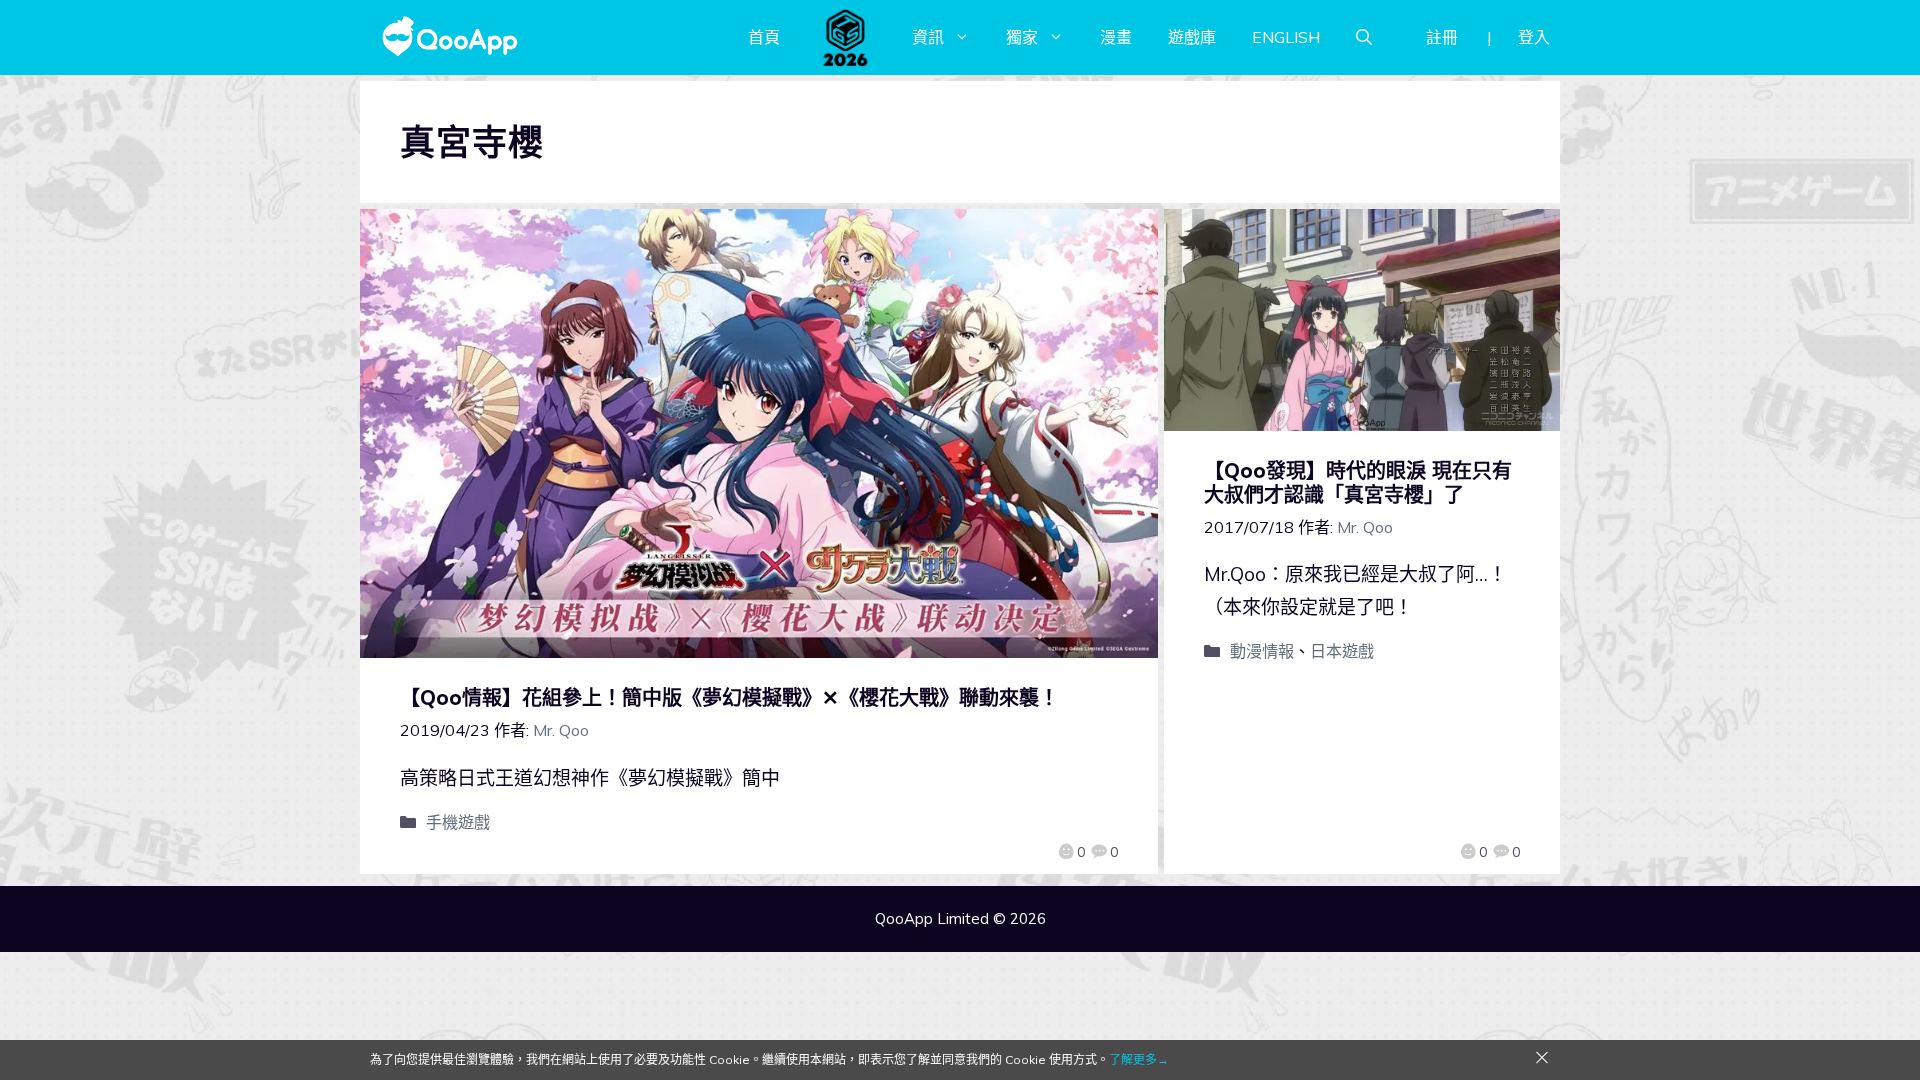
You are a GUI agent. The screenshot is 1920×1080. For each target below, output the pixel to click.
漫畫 (1116, 37)
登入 (1534, 37)
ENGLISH (1286, 37)
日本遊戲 (1342, 651)
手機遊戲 (458, 822)
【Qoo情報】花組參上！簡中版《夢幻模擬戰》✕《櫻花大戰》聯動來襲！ (729, 697)
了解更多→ (1139, 1059)
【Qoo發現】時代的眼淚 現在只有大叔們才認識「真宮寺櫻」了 (1358, 482)
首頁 (764, 37)
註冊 (1442, 37)
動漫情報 (1262, 651)
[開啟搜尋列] (1364, 37)
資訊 (928, 37)
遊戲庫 (1192, 37)
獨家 (1022, 37)
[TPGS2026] (846, 37)
